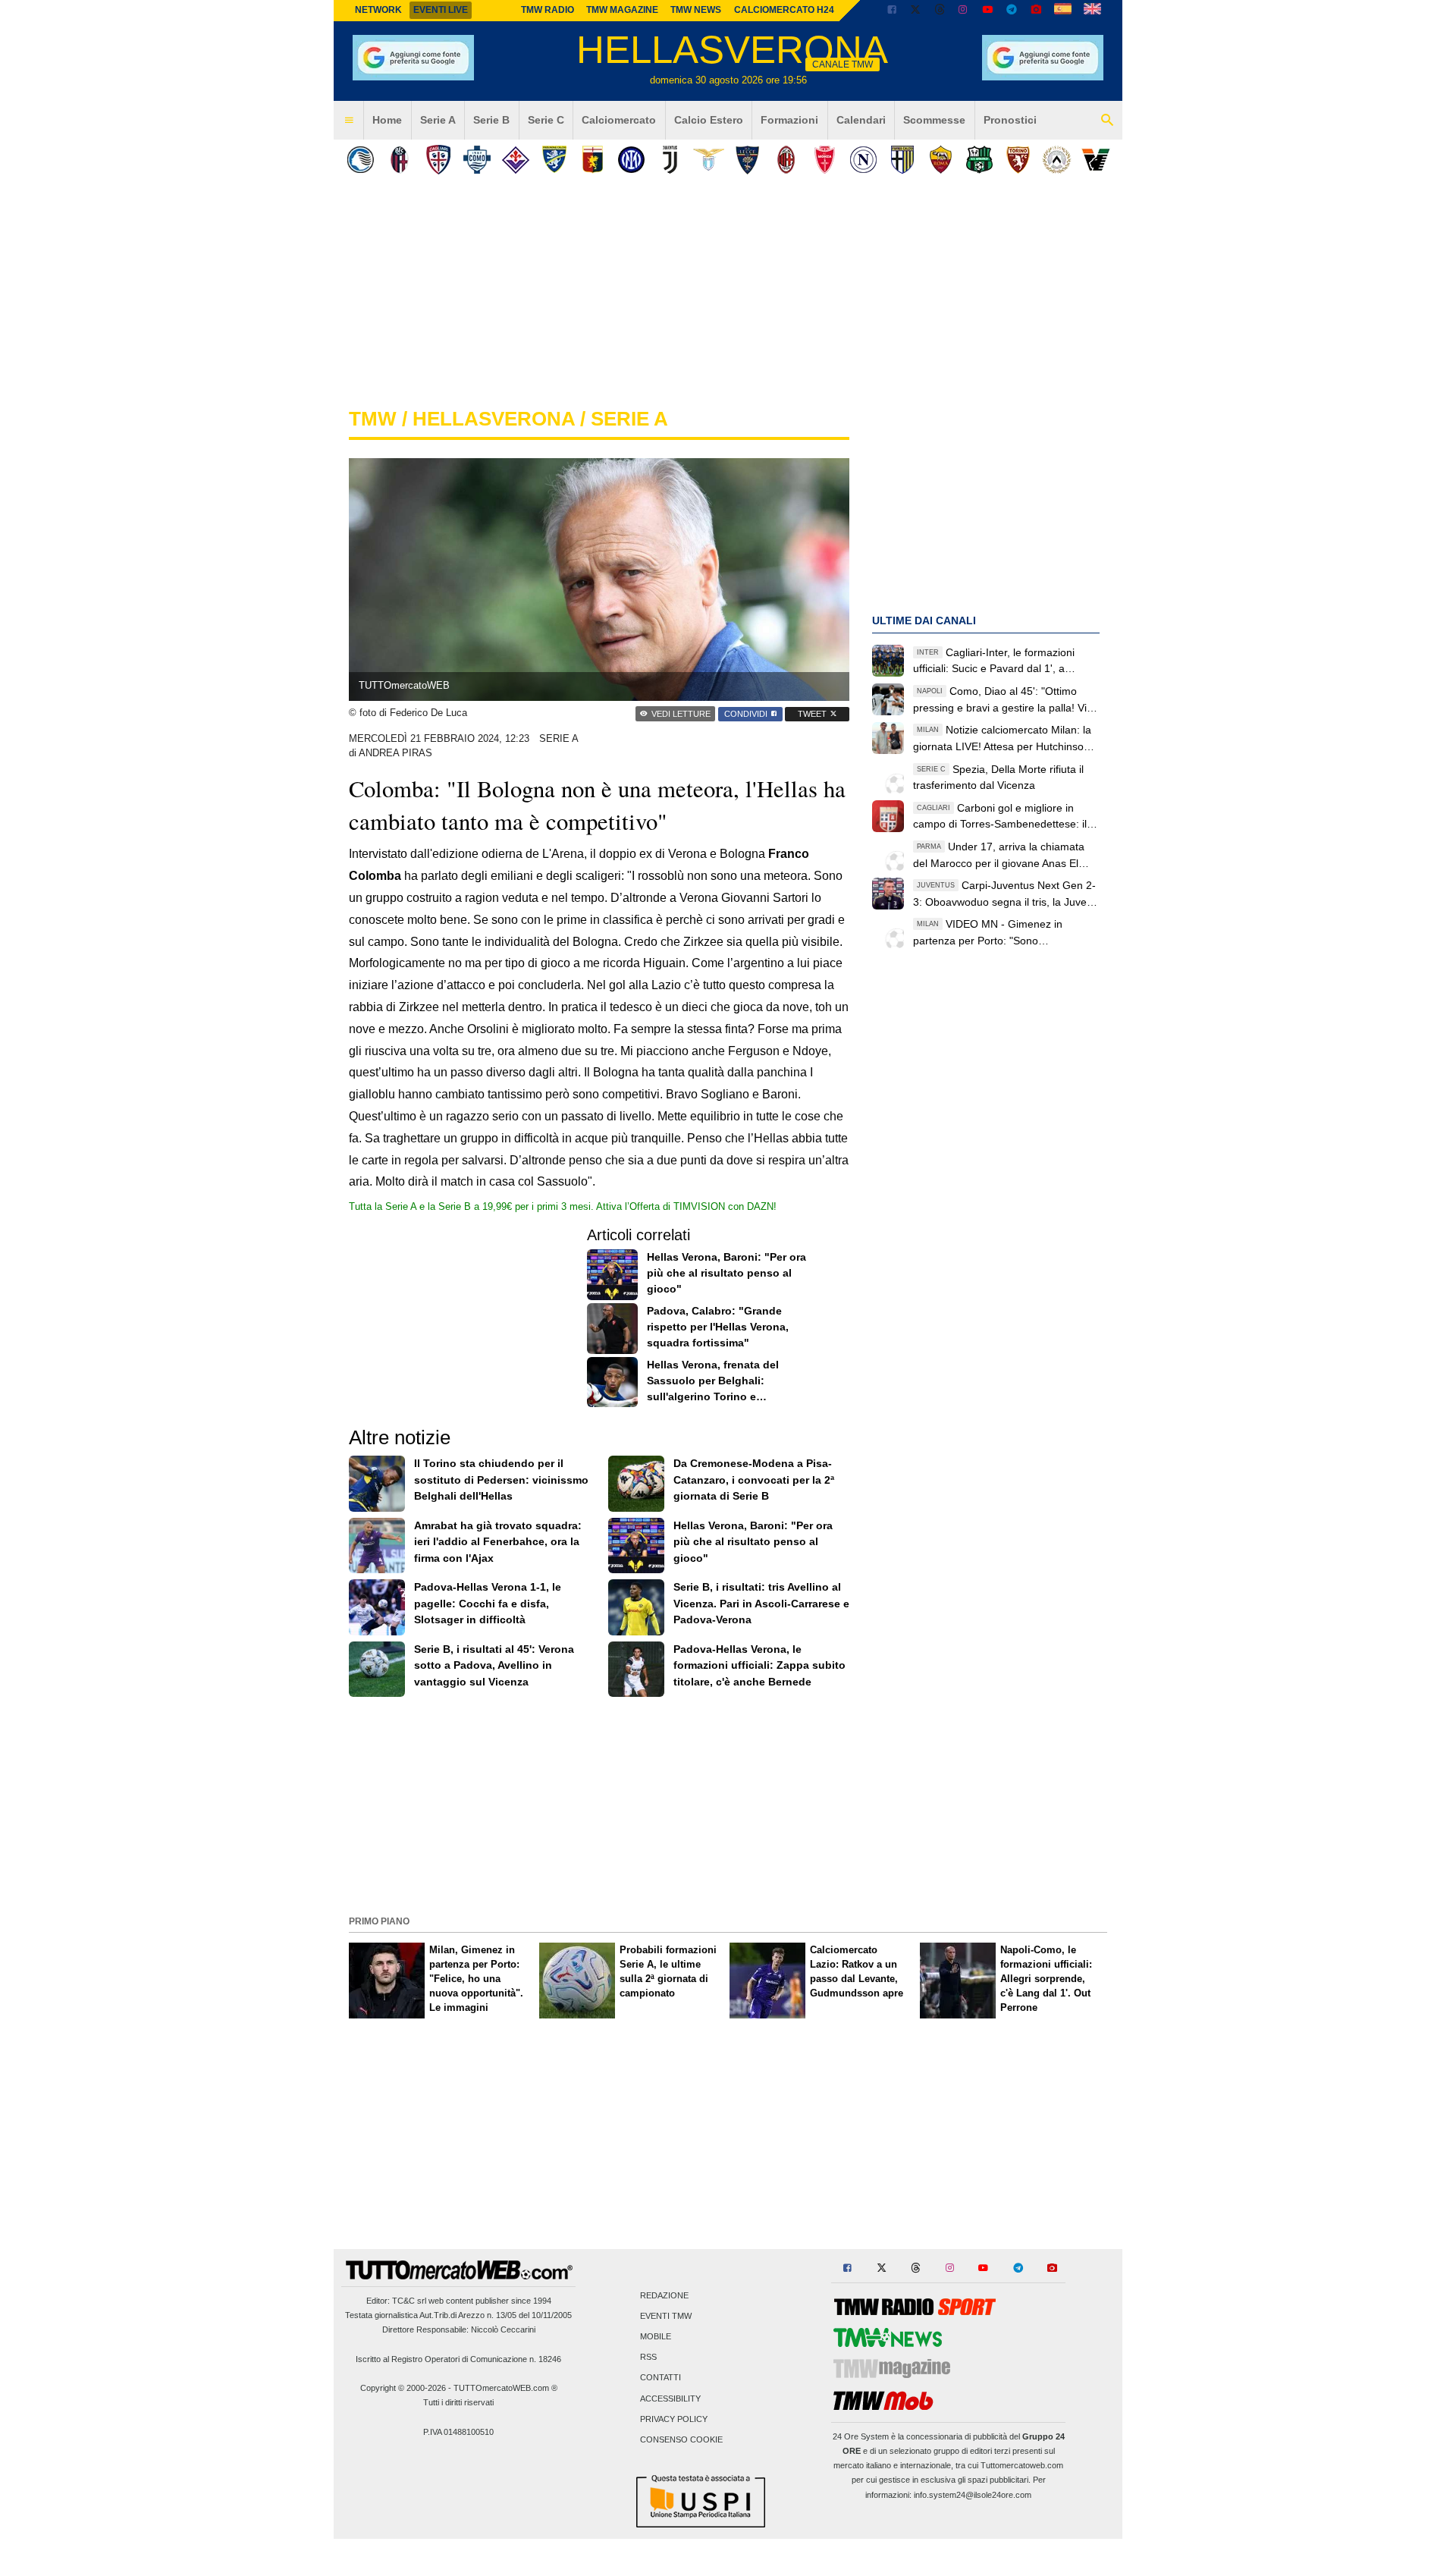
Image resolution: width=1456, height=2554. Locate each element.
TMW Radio (548, 10)
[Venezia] (1095, 160)
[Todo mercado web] (1063, 11)
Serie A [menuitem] (438, 120)
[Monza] (825, 160)
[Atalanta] (361, 160)
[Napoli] (863, 160)
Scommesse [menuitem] (934, 120)
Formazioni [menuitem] (789, 120)
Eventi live (441, 10)
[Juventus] (670, 160)
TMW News (696, 10)
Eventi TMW (666, 2316)
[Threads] (940, 11)
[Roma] (941, 160)
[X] (916, 11)
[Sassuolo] (979, 160)
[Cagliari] (438, 160)
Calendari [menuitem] (861, 120)
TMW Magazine (622, 10)
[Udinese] (1057, 160)
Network (378, 10)
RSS (648, 2358)
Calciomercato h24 (784, 10)
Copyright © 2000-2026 (403, 2388)
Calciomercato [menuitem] (619, 120)
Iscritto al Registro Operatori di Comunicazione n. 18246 (458, 2359)
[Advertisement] (728, 1805)
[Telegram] (1012, 11)
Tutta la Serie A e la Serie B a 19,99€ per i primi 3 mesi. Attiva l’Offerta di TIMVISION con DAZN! (563, 1206)
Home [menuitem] (387, 120)
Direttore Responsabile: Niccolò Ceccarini (459, 2329)
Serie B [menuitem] (491, 120)
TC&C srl (409, 2301)
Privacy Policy (674, 2419)
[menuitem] (349, 121)
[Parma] (902, 160)
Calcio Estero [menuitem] (709, 120)
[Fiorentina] (515, 160)
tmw (373, 419)
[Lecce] (747, 160)
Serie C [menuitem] (546, 120)
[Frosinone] (554, 160)
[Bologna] (399, 160)
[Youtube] (987, 11)
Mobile (656, 2336)
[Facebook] (892, 11)
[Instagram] (964, 11)
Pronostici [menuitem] (1010, 120)
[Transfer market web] (1092, 11)
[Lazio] (709, 160)
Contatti (661, 2378)
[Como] (477, 160)
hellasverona (494, 419)
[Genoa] (593, 160)
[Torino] (1018, 160)
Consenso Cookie (681, 2439)
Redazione (664, 2295)
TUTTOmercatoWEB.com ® (505, 2388)
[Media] (1036, 11)
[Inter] (631, 160)
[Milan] (786, 160)
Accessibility (670, 2398)
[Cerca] (1107, 121)
